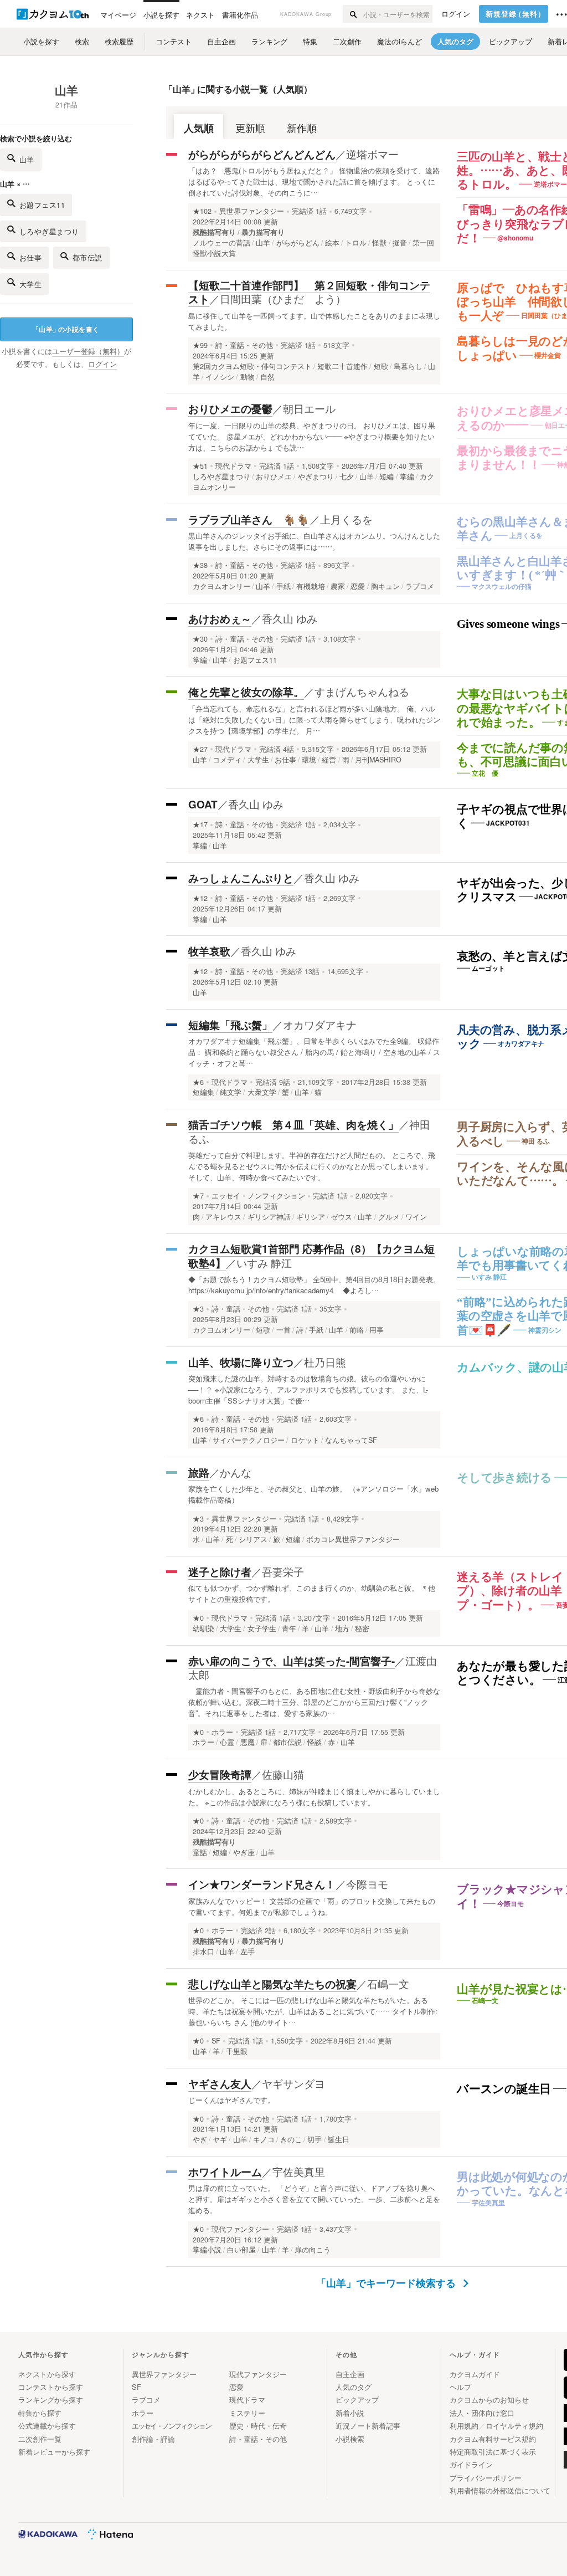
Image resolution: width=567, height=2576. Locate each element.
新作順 (302, 128)
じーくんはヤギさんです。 (231, 2100)
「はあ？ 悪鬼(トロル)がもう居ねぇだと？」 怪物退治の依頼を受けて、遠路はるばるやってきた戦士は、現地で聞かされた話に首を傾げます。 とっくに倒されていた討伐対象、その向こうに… (314, 181)
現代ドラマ (233, 466)
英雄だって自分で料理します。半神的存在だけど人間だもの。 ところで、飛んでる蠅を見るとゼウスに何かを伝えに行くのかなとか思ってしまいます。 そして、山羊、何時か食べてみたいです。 (312, 1166)
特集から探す (40, 2413)
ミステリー (247, 2413)
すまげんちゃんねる (362, 691)
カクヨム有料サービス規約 (493, 2439)
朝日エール (309, 408)
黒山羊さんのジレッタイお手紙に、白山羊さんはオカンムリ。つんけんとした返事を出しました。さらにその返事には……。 (314, 541)
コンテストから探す (51, 2387)
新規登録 (516, 14)
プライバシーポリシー (486, 2478)
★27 (200, 749)
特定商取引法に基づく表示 (493, 2452)
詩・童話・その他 (244, 345)
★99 (200, 345)
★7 (198, 1196)
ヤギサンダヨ (293, 2083)
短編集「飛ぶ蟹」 (230, 1025)
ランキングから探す (51, 2400)
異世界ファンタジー (252, 211)
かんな (236, 1472)
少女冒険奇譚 (220, 1774)
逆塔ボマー (372, 154)
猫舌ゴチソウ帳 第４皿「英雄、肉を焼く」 (293, 1125)
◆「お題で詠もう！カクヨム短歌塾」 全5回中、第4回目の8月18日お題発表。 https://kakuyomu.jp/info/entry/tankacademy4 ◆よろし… (314, 1285)
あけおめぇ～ (220, 619)
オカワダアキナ (320, 1024)
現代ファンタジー (240, 2229)
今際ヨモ (367, 1884)
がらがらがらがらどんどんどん (262, 154)
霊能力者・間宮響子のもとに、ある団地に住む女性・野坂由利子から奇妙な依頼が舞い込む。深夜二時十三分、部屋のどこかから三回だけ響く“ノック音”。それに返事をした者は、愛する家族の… (314, 1702)
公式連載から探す (47, 2426)
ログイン (456, 14)
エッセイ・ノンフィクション (258, 1196)
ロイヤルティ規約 (514, 2426)
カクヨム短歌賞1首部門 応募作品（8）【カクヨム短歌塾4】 (311, 1256)
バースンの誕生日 (504, 2089)
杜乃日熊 (325, 1362)
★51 (200, 466)
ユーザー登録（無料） (88, 351)
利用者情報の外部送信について (500, 2490)
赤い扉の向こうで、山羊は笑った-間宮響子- (292, 1661)
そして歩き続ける (504, 1478)
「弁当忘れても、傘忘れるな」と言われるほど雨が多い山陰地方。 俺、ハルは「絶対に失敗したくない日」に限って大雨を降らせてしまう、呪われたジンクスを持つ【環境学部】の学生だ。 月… (314, 719)
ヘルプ (460, 2387)
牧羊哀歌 (209, 951)
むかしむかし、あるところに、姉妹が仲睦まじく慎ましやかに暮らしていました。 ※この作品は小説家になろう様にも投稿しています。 (314, 1797)
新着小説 (350, 2413)
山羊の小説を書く (66, 329)
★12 (200, 898)
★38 (200, 565)
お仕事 (31, 257)
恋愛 (236, 2387)
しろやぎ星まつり (49, 231)
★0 (198, 1618)
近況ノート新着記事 (368, 2426)
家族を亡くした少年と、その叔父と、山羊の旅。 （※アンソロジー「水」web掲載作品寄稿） (313, 1494)
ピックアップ (357, 2400)
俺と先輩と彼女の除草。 (246, 692)
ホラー (222, 1732)
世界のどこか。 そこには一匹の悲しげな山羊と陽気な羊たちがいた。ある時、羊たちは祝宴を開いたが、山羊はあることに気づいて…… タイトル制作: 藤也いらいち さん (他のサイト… (313, 2011)
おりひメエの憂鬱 (230, 409)
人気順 (199, 128)
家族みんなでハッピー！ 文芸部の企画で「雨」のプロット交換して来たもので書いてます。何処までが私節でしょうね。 (312, 1906)
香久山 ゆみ (290, 618)
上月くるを (346, 519)
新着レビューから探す (54, 2452)
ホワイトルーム (225, 2172)
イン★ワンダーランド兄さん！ (262, 1884)
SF (216, 2041)
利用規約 (464, 2426)
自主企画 (350, 2374)
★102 (202, 211)
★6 (198, 1082)
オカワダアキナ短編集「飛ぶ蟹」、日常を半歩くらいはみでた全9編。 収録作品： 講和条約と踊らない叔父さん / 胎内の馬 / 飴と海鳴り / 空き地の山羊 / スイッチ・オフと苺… (314, 1052)
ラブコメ (146, 2400)
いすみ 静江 (264, 1263)
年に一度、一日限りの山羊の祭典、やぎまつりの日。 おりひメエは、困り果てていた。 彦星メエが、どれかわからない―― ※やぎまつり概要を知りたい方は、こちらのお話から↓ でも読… (312, 436)
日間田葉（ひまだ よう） (283, 298)
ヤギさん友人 (220, 2084)
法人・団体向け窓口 (482, 2413)
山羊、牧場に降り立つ (241, 1362)
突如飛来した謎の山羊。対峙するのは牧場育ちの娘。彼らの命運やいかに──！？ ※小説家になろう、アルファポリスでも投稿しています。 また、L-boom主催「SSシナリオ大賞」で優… (308, 1389)
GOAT (203, 804)
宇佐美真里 (299, 2171)
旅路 (199, 1473)
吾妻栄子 (283, 1571)
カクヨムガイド (475, 2374)
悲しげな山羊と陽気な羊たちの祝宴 (272, 1984)
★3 (198, 1309)
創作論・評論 (153, 2439)
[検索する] (352, 14)
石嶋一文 (388, 1983)
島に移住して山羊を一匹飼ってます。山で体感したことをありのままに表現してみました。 (314, 321)
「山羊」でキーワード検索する (387, 2283)
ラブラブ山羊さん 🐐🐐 (249, 519)
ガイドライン (471, 2464)
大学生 (31, 284)
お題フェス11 (42, 205)
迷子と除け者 (220, 1572)
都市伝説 (87, 257)
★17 (200, 824)
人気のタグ (354, 2387)
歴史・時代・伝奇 (258, 2426)
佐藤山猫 (283, 1774)
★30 (200, 639)
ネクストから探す (47, 2374)
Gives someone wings (508, 624)
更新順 (250, 128)
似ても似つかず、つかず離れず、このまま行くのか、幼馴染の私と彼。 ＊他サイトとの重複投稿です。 (312, 1593)
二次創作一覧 (40, 2439)
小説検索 (350, 2439)
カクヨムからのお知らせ (489, 2400)
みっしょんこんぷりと (241, 878)
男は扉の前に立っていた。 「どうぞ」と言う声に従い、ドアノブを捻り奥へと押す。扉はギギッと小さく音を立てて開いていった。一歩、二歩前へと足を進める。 (314, 2199)
